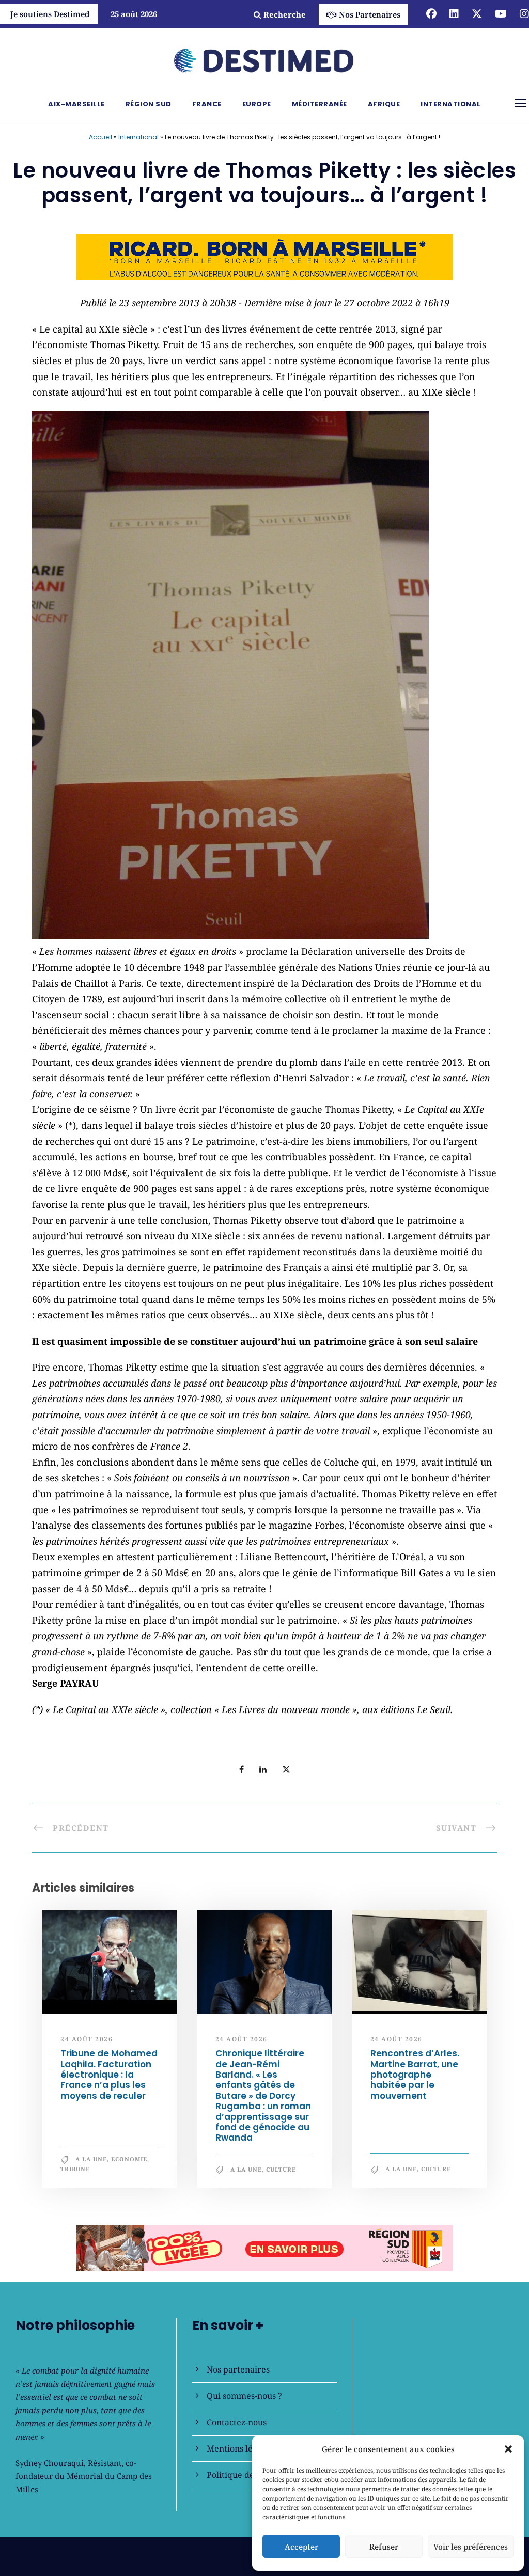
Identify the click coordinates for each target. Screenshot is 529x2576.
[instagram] (524, 14)
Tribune (75, 2169)
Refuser (384, 2547)
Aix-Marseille (76, 104)
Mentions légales (240, 2448)
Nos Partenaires (370, 14)
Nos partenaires (238, 2369)
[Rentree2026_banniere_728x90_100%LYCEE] (264, 256)
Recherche (285, 14)
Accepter (301, 2547)
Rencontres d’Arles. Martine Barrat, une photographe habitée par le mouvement (415, 2075)
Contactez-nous (237, 2422)
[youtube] (501, 14)
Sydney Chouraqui (50, 2463)
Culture (281, 2169)
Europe (257, 104)
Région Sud (149, 104)
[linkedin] (454, 14)
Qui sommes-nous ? (244, 2396)
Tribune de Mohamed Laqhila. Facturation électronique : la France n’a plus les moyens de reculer (109, 2075)
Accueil (100, 137)
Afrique (384, 104)
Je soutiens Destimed (50, 14)
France (207, 104)
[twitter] (477, 14)
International (451, 104)
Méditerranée (320, 104)
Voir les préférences (471, 2547)
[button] (508, 2449)
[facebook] (431, 14)
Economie (129, 2159)
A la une (91, 2159)
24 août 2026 (87, 2039)
